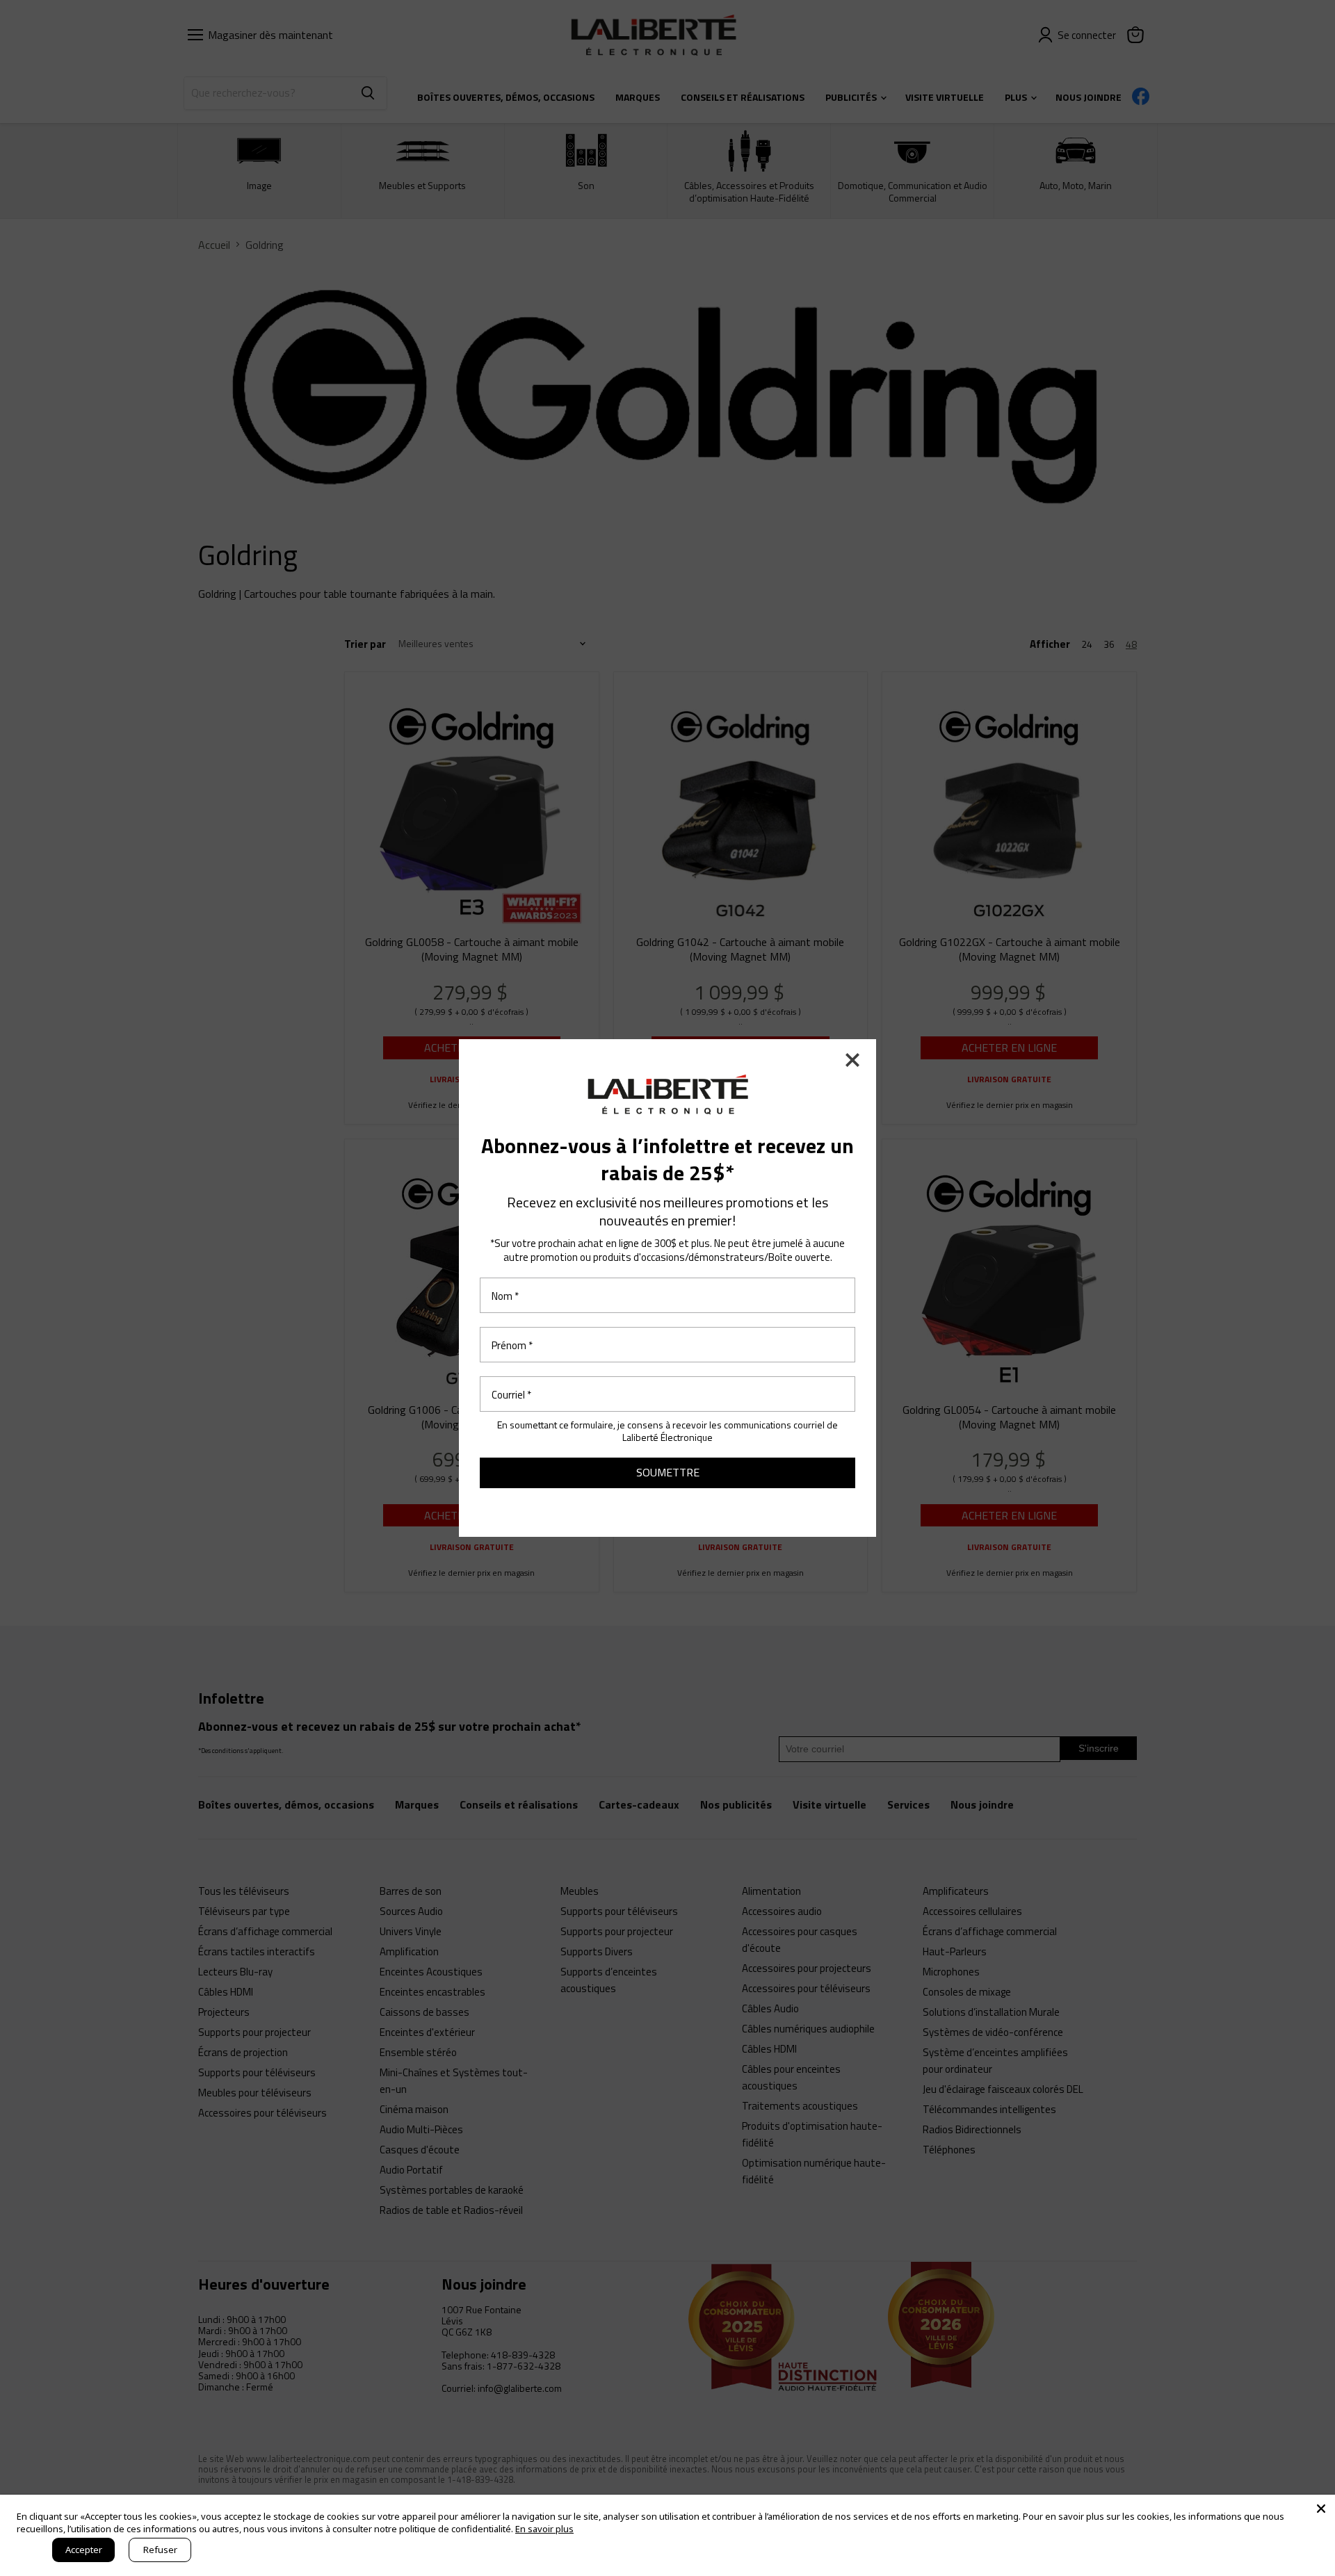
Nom (505, 1295)
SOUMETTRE (668, 1472)
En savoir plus (544, 2529)
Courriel (511, 1394)
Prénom (512, 1345)
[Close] (1321, 2509)
